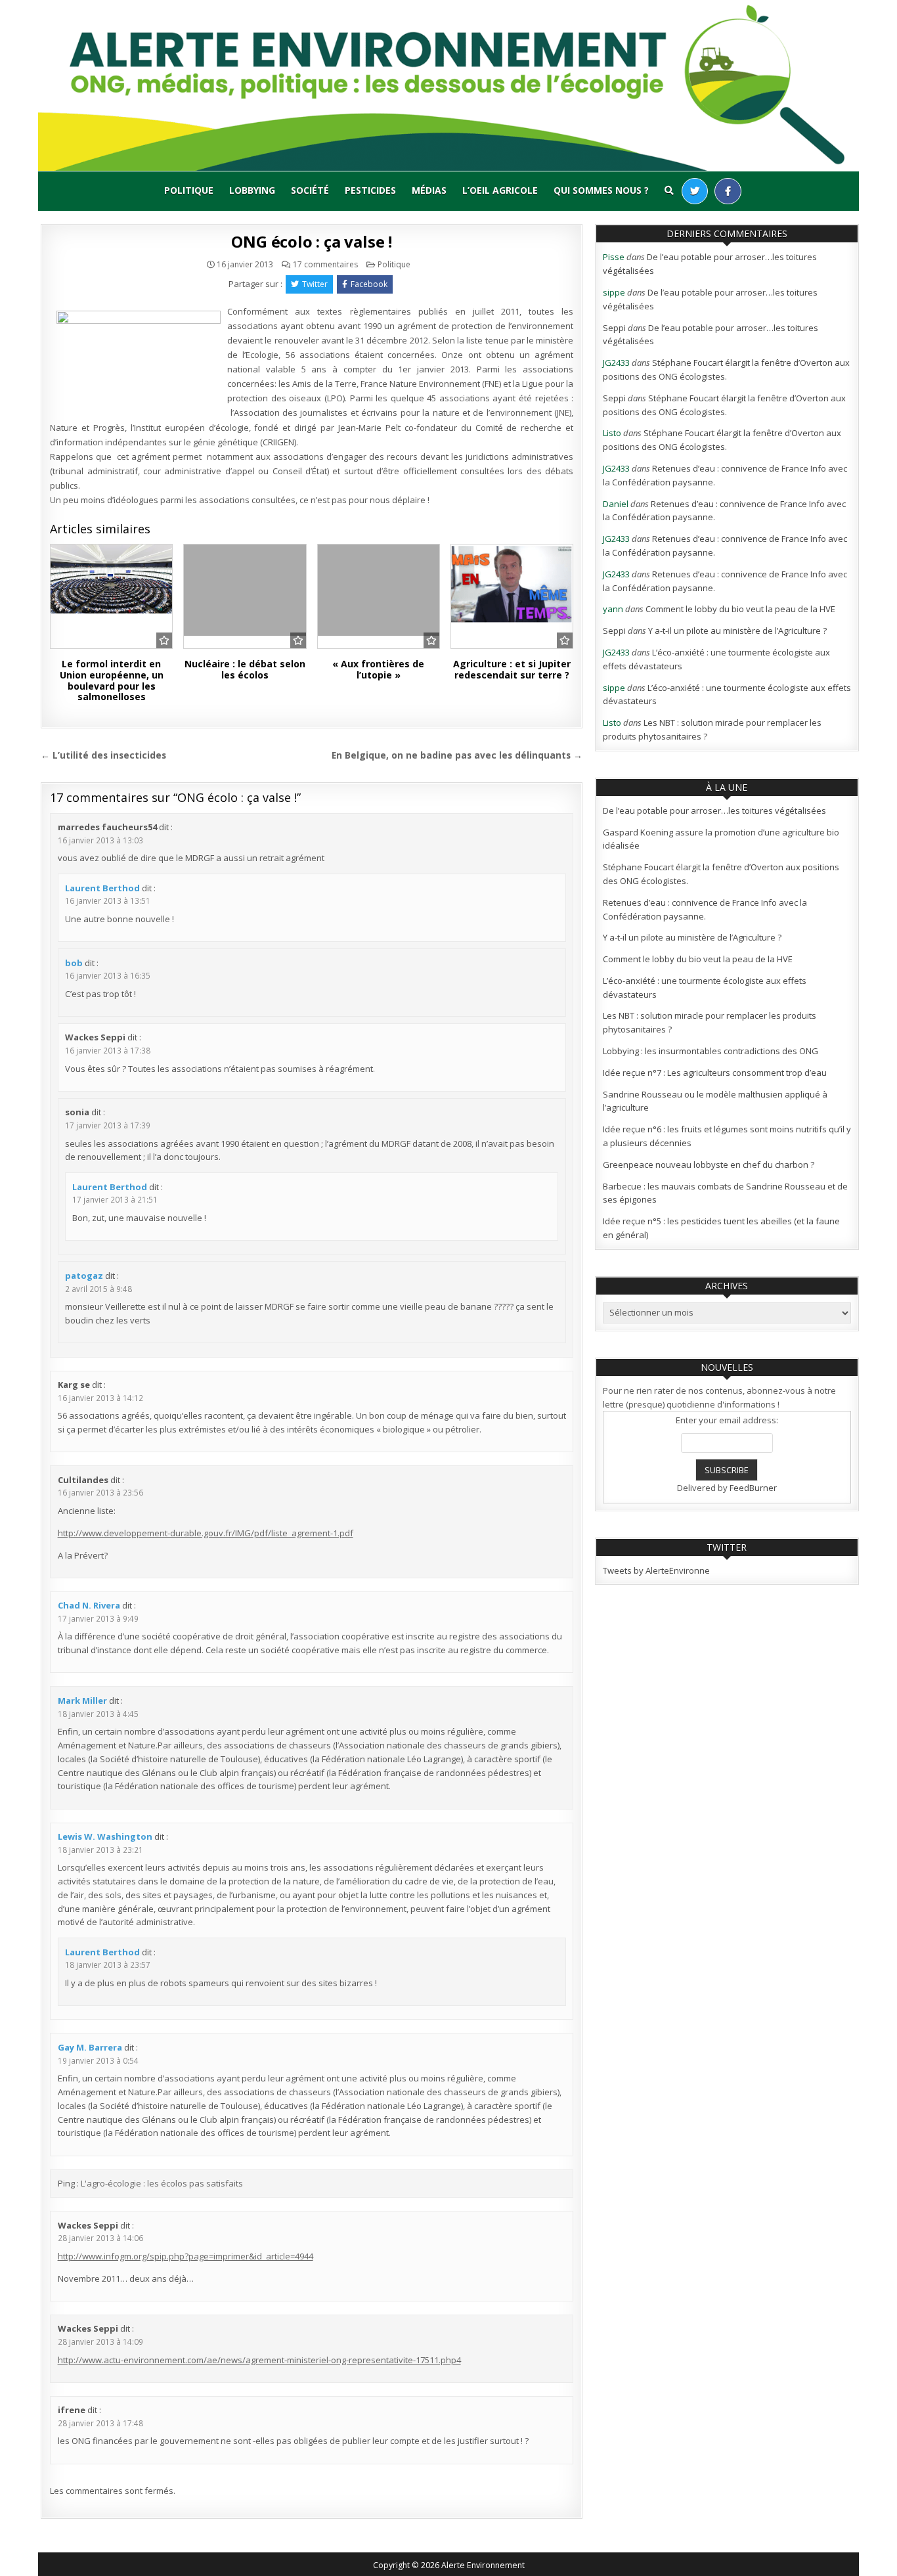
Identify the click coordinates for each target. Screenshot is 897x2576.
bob (74, 963)
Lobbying (252, 190)
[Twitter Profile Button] (695, 191)
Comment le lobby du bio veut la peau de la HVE (740, 609)
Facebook (369, 284)
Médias (429, 190)
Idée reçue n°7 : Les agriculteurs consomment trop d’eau (715, 1073)
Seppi (614, 328)
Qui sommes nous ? (601, 190)
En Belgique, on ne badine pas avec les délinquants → (457, 755)
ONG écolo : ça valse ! (312, 241)
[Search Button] (669, 190)
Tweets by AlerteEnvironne (656, 1570)
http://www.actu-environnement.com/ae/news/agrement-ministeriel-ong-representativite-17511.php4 (259, 2360)
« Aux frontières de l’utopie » (378, 669)
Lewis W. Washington (105, 1836)
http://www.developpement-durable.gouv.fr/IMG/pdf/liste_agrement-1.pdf (206, 1533)
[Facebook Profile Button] (728, 191)
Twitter (315, 284)
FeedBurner (753, 1488)
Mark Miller (82, 1700)
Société (310, 190)
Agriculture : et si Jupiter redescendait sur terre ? (512, 669)
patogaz (84, 1276)
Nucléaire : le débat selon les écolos (245, 669)
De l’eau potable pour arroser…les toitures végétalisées (714, 811)
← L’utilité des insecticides (103, 755)
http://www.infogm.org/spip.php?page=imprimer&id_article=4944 (186, 2256)
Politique (189, 190)
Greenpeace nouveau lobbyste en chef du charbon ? (709, 1165)
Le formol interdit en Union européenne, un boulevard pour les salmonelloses (112, 680)
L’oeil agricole (500, 190)
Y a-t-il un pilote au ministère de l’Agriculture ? (737, 631)
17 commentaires (325, 265)
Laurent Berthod (102, 888)
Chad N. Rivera (89, 1605)
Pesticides (370, 190)
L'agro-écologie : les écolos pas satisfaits (162, 2183)
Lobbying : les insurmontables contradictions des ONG (711, 1051)
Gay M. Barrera (90, 2047)
